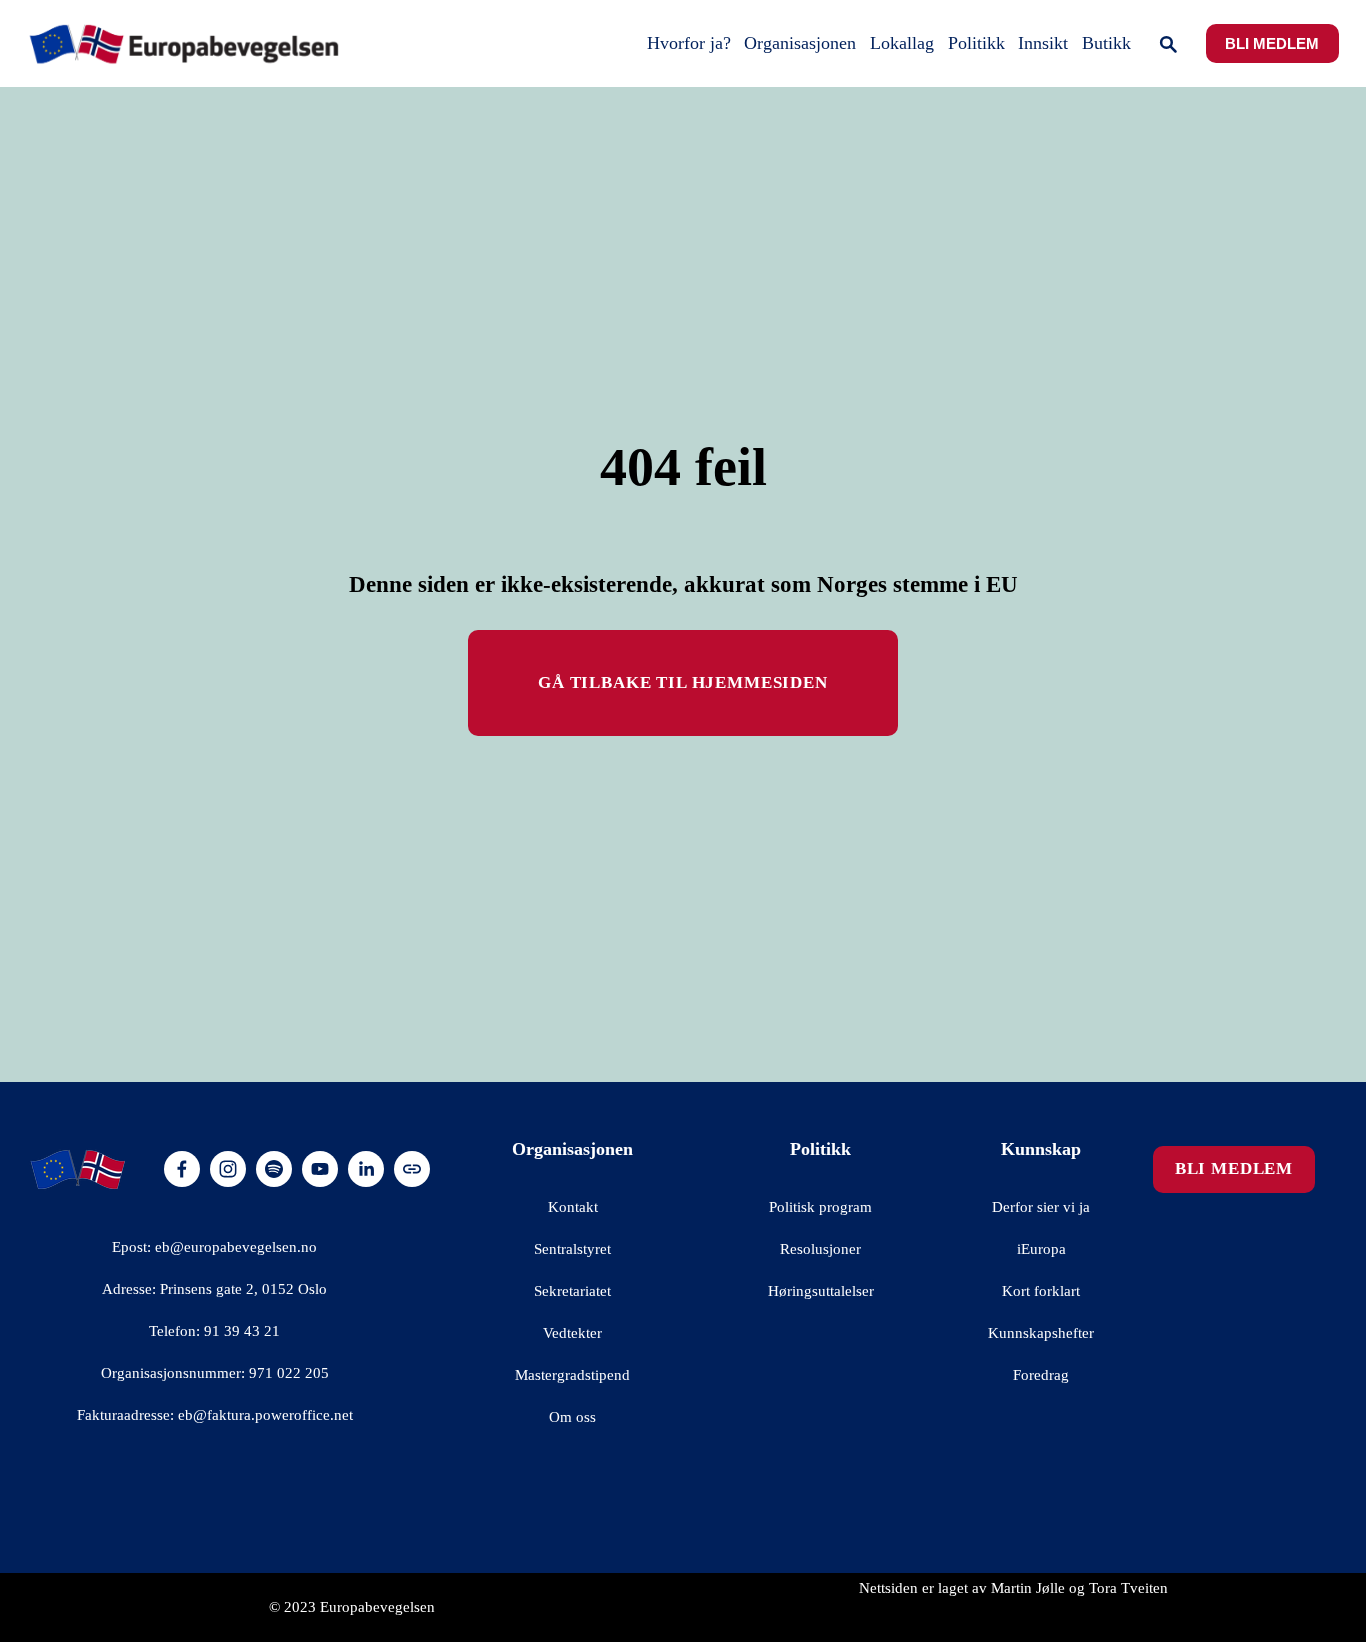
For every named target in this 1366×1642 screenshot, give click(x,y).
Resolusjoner (820, 1249)
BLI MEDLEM (1272, 44)
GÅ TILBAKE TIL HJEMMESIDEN (683, 682)
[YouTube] (320, 1169)
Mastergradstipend (572, 1375)
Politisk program (820, 1207)
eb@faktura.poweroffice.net (265, 1415)
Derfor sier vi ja (1041, 1207)
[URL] (412, 1169)
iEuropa (1041, 1249)
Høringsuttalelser (821, 1291)
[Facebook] (182, 1169)
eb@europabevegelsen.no (236, 1247)
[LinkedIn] (366, 1169)
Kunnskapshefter (1041, 1333)
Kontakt (573, 1207)
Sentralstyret (572, 1249)
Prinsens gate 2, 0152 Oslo (243, 1289)
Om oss (572, 1417)
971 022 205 (289, 1373)
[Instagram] (228, 1169)
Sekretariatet (572, 1291)
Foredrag (1041, 1375)
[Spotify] (274, 1169)
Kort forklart (1041, 1291)
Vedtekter (572, 1333)
